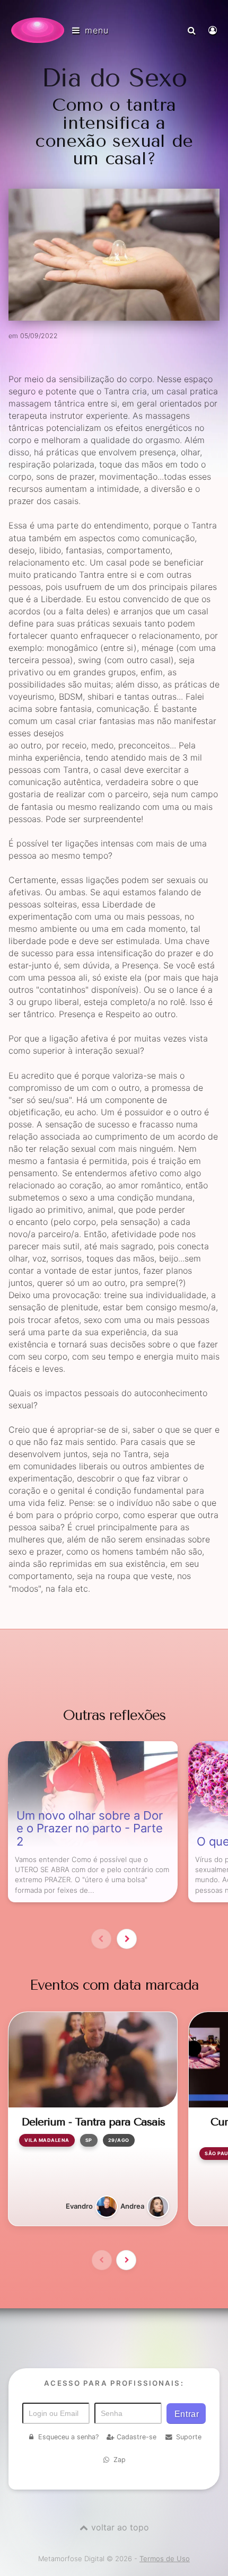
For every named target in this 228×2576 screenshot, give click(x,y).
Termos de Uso (165, 2559)
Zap (120, 2460)
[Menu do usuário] (214, 30)
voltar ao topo (120, 2527)
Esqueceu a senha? (68, 2437)
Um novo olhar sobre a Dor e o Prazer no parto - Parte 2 (90, 1829)
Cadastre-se (137, 2437)
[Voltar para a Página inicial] (38, 30)
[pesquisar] (193, 30)
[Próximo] (127, 1939)
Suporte (189, 2437)
